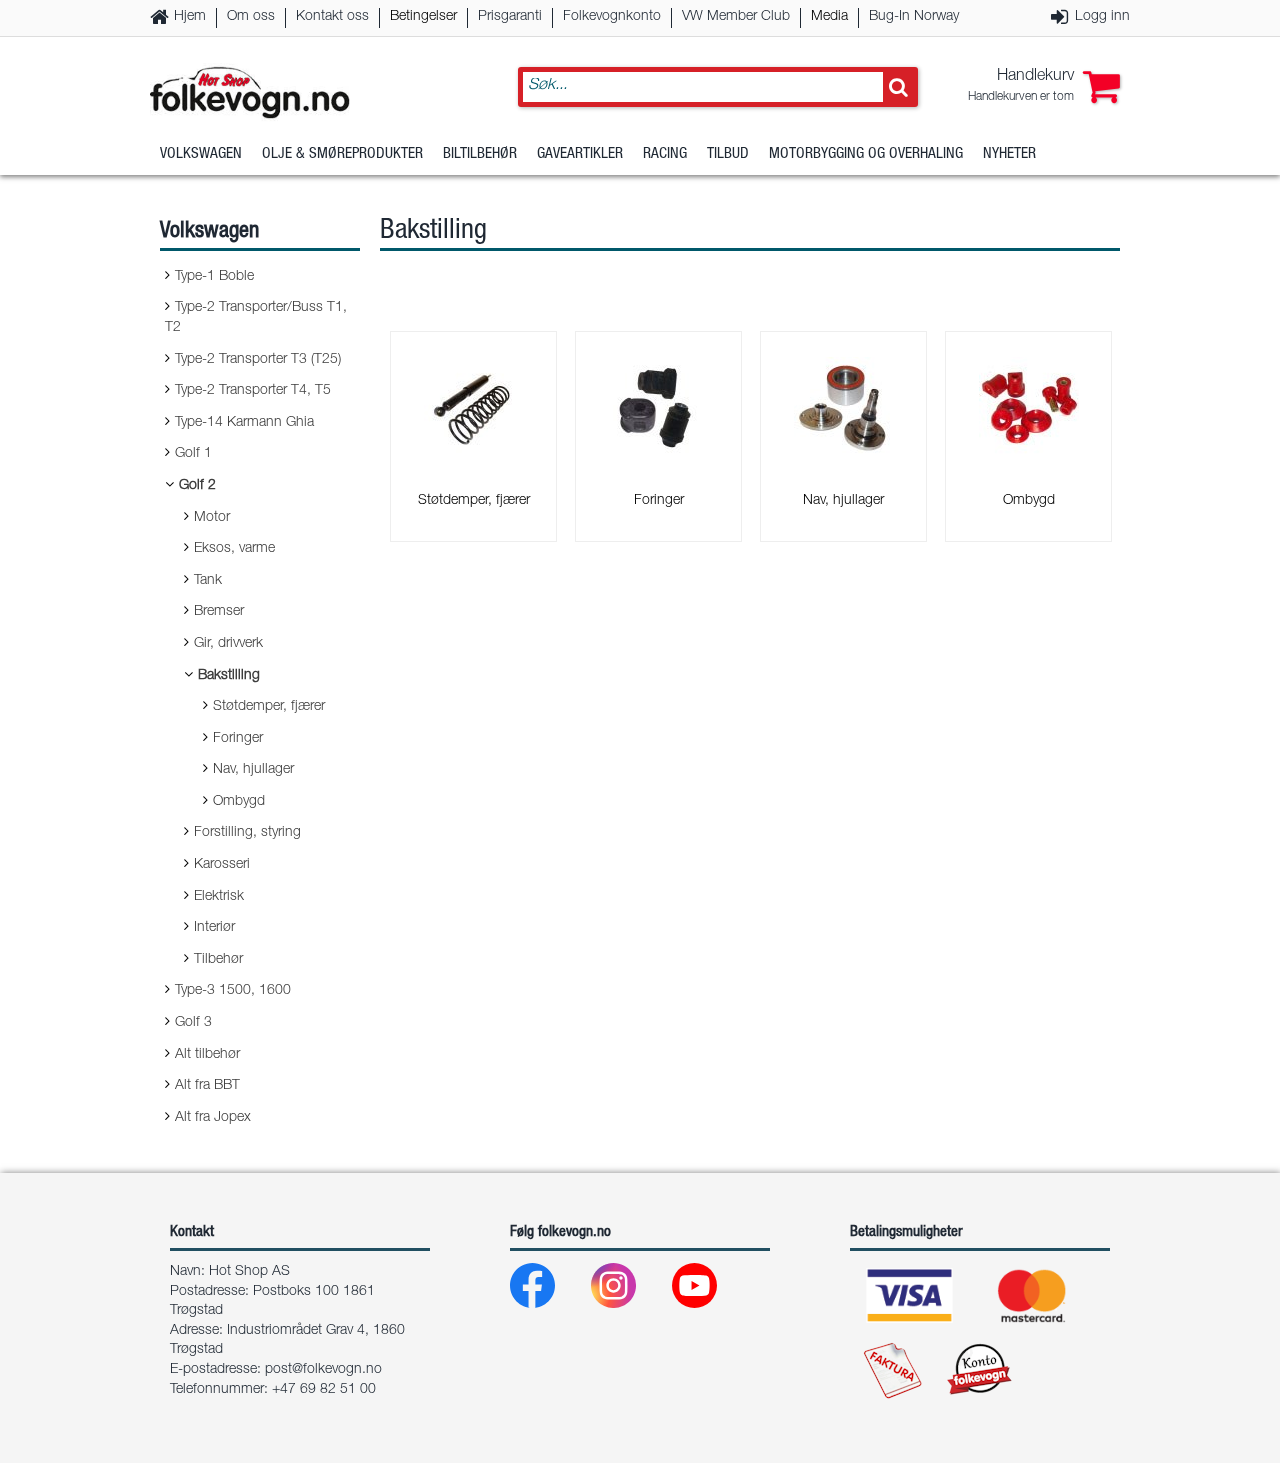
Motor (212, 518)
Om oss (251, 17)
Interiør (214, 928)
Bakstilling (229, 676)
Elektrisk (219, 897)
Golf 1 (193, 454)
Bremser (219, 612)
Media (829, 17)
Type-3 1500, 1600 (233, 991)
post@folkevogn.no (323, 1370)
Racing (665, 154)
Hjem (190, 17)
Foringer (238, 739)
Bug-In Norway (914, 17)
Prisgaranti (510, 17)
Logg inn (1102, 17)
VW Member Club (736, 17)
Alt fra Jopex (213, 1118)
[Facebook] (548, 1290)
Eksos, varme (234, 549)
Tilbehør (218, 960)
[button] (1044, 87)
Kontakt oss (332, 17)
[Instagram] (629, 1290)
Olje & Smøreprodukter (342, 154)
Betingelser (423, 17)
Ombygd (239, 802)
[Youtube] (710, 1290)
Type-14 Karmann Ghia (244, 423)
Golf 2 (197, 486)
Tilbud (728, 154)
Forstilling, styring (247, 833)
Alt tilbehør (207, 1055)
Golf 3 (193, 1023)
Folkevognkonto (612, 17)
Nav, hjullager (253, 770)
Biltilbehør (480, 154)
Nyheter (1009, 154)
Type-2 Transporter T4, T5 (253, 391)
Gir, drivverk (228, 644)
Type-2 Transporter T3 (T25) (258, 360)
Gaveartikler (580, 154)
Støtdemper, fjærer (269, 707)
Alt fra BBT (207, 1086)
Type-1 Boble (214, 277)
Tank (208, 581)
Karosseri (222, 865)
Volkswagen (201, 154)
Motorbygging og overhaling (866, 154)
